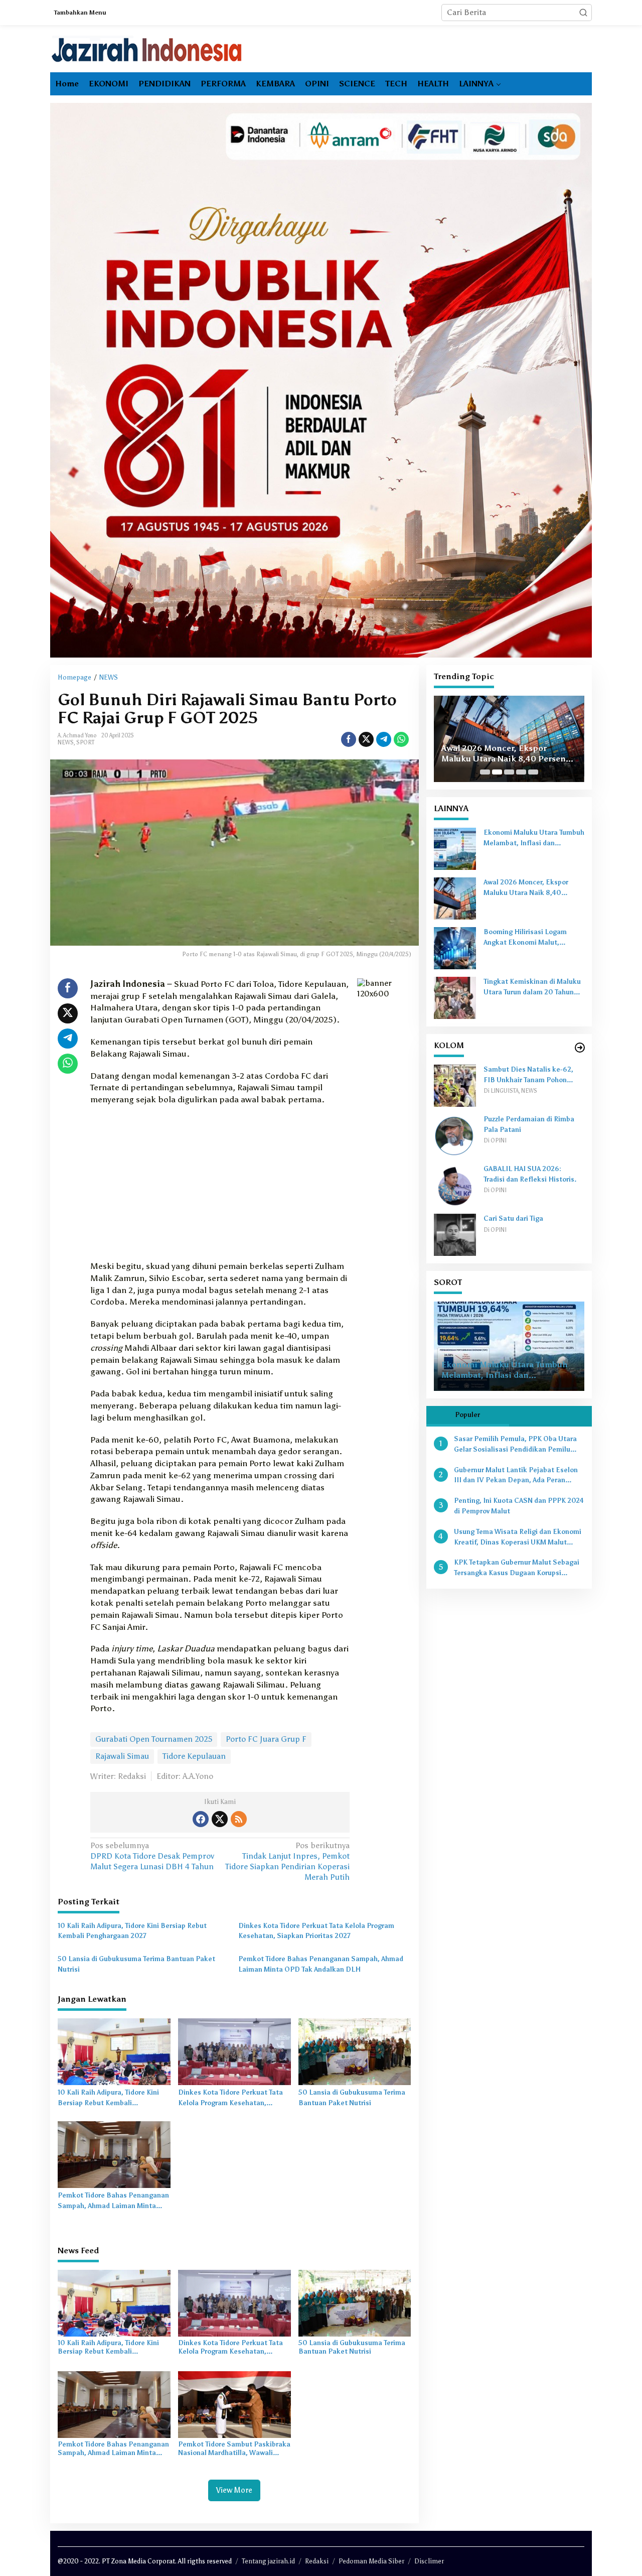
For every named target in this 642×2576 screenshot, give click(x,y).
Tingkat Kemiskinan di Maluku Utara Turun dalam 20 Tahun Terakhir (532, 988)
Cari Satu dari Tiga (513, 1218)
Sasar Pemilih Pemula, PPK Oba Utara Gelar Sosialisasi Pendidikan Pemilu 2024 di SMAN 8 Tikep (515, 1445)
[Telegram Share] (384, 739)
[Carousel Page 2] (497, 772)
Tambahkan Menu (80, 13)
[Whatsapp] (401, 739)
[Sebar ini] (349, 739)
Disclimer (429, 2561)
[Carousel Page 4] (521, 772)
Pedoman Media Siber (371, 2561)
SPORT (85, 743)
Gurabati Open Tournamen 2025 (154, 1739)
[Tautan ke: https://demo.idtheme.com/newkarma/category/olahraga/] (580, 1048)
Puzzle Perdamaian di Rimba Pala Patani (529, 1124)
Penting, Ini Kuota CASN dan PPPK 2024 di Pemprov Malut (519, 1506)
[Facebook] (201, 1819)
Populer (467, 1415)
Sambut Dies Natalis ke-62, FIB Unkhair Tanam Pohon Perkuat (528, 1076)
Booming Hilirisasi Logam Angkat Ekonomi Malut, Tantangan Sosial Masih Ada (509, 748)
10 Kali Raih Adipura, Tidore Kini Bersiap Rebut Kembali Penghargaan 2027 (132, 1931)
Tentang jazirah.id (268, 2561)
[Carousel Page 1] (485, 772)
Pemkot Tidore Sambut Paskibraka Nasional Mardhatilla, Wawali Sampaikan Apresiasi (234, 2449)
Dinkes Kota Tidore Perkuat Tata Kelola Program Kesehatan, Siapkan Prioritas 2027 (316, 1931)
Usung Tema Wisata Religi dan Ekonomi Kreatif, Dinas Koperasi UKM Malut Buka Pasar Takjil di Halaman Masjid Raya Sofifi (518, 1538)
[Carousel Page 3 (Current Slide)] (509, 772)
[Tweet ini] (366, 739)
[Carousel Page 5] (533, 772)
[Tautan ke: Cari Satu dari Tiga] (455, 1234)
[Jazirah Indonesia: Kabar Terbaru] (147, 49)
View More (234, 2490)
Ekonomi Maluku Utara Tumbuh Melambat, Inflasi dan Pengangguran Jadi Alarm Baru (534, 839)
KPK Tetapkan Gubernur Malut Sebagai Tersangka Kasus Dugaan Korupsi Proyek (517, 1569)
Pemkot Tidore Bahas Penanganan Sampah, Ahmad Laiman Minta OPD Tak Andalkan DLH (321, 1964)
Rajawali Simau (122, 1756)
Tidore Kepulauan (194, 1756)
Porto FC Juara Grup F (266, 1739)
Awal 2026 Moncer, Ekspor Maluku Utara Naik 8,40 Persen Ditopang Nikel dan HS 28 (533, 888)
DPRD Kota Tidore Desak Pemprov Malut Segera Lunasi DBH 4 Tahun (152, 1856)
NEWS (66, 743)
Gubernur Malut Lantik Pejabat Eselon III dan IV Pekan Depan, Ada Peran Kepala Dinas (516, 1476)
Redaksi (317, 2561)
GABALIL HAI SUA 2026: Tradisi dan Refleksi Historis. (530, 1174)
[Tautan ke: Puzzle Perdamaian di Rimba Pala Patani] (455, 1135)
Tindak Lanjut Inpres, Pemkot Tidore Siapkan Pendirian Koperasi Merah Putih (287, 1861)
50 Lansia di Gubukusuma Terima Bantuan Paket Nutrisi (136, 1964)
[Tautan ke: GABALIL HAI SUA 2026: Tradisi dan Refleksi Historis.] (455, 1184)
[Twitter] (220, 1819)
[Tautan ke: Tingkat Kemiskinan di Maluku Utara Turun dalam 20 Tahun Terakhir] (455, 997)
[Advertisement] (220, 1186)
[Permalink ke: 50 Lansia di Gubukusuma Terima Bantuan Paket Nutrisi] (355, 2051)
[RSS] (239, 1819)
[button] (583, 13)
